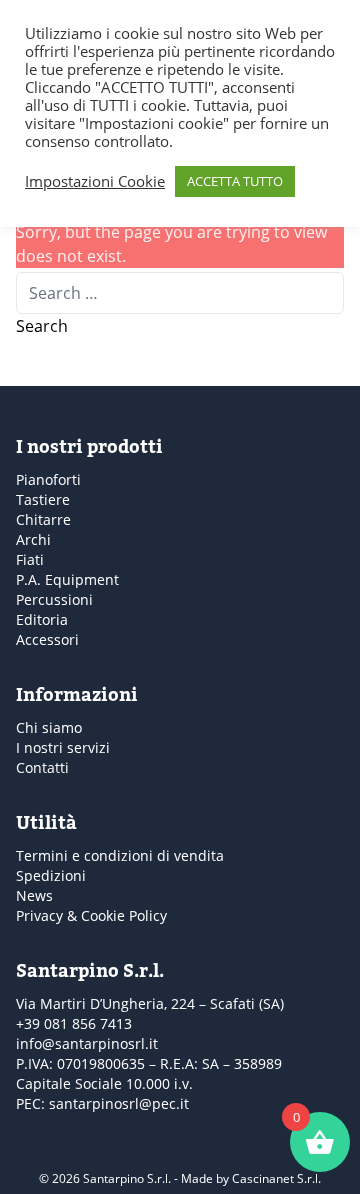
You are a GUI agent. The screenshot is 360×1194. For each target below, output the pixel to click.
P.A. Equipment (67, 579)
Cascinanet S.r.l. (276, 1178)
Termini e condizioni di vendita (120, 855)
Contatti (42, 767)
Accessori (47, 639)
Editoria (42, 619)
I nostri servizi (63, 747)
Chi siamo (49, 727)
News (34, 895)
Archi (33, 539)
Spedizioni (51, 875)
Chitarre (43, 519)
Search (42, 325)
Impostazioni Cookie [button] (95, 182)
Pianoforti (48, 479)
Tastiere (43, 499)
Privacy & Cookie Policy (91, 915)
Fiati (30, 559)
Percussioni (54, 599)
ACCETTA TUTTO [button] (235, 181)
